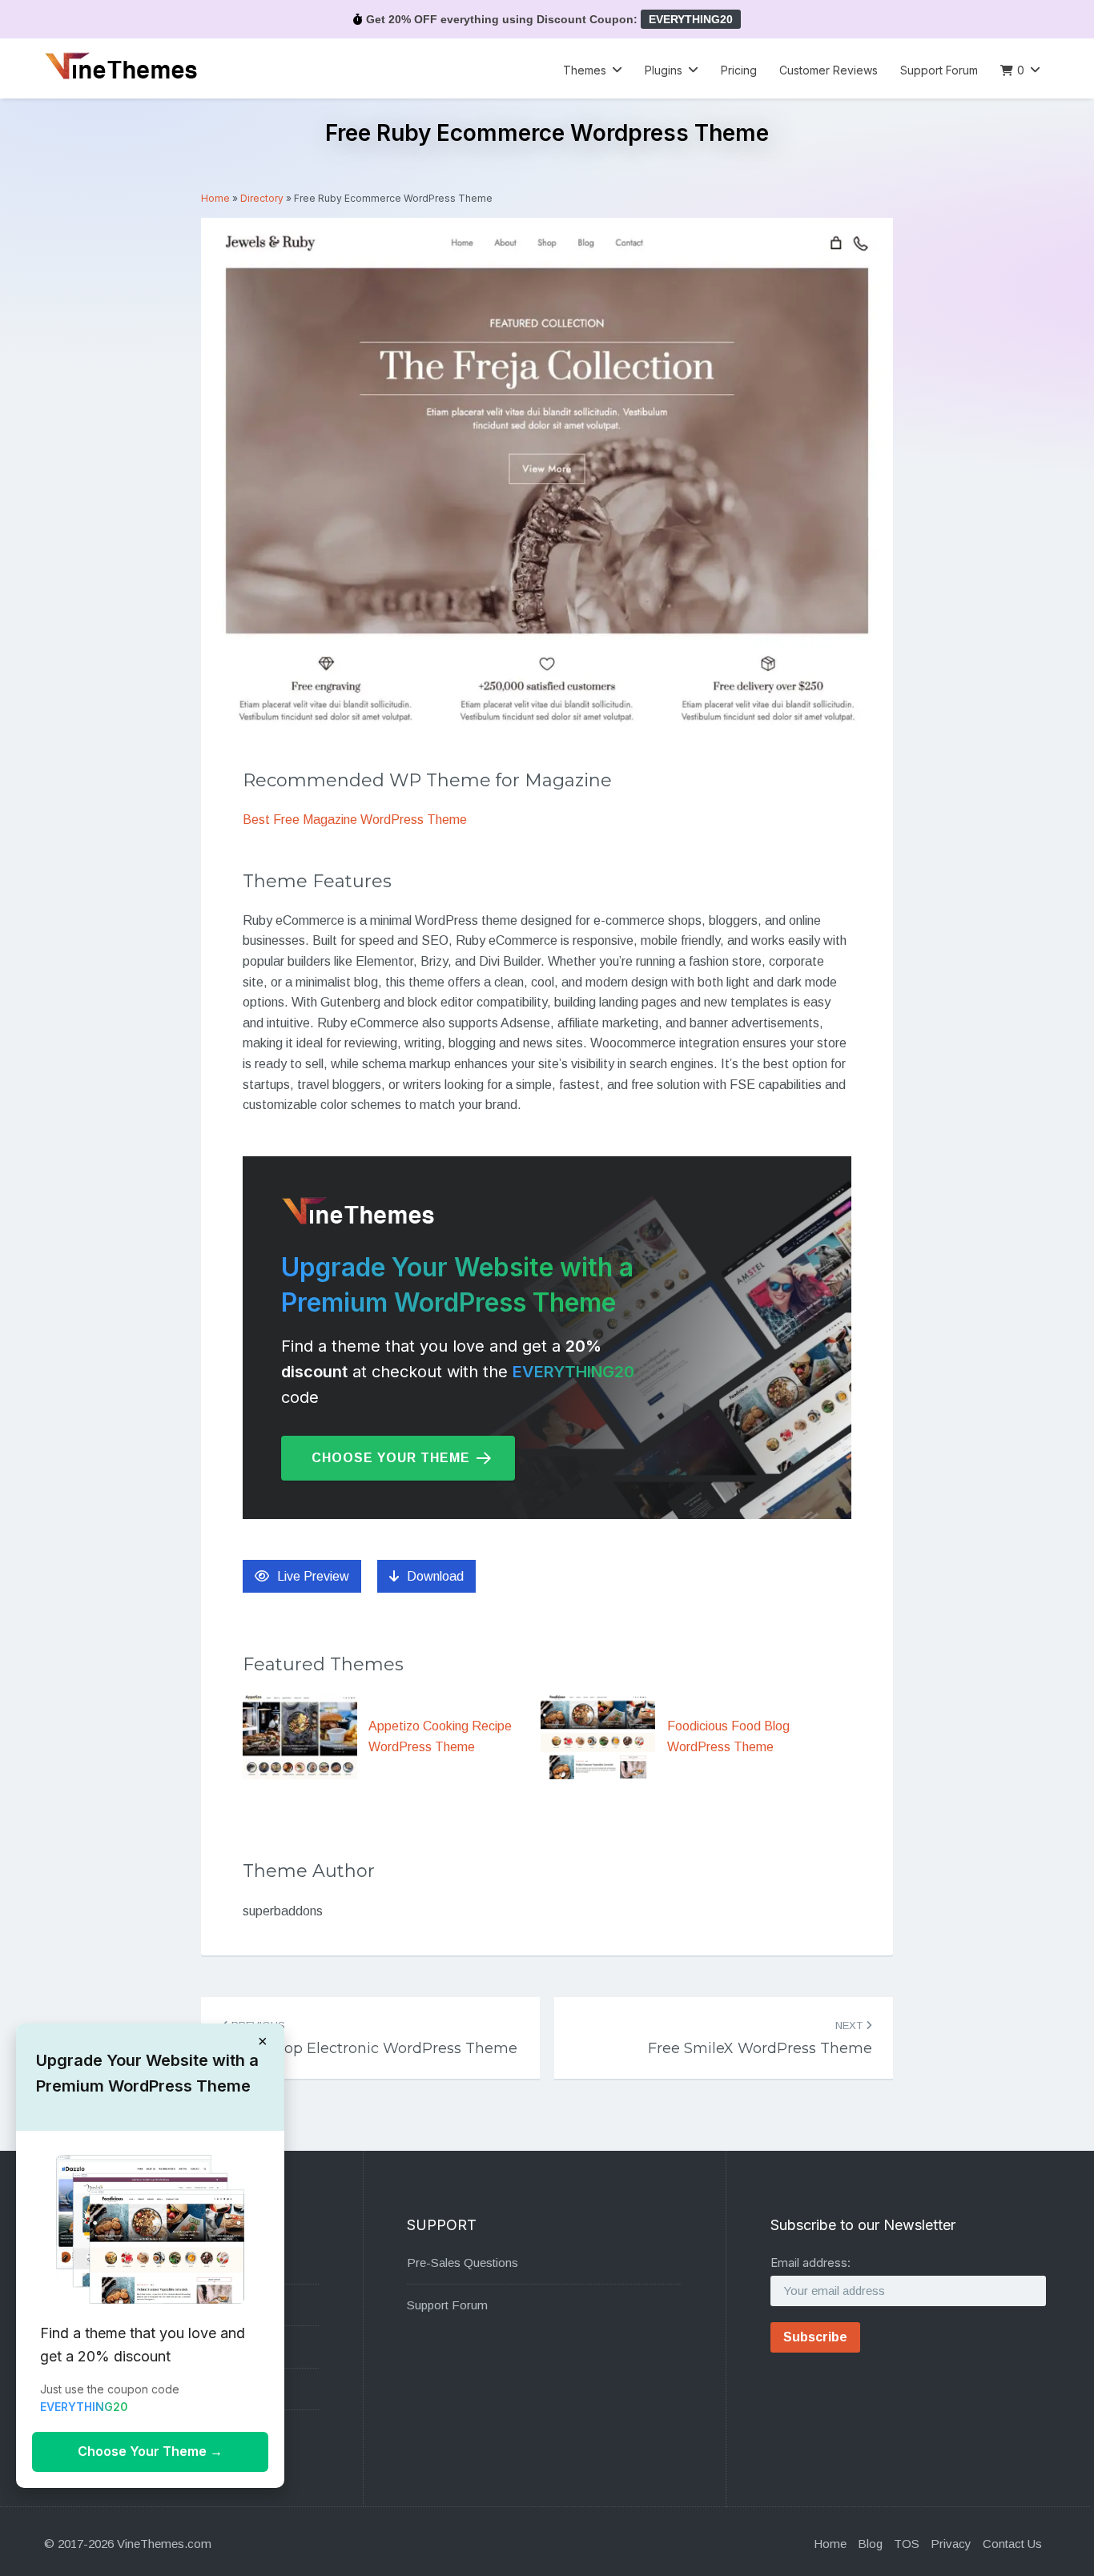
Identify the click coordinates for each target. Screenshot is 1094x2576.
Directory (262, 198)
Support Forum (939, 70)
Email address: (810, 2263)
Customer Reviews (829, 70)
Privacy (951, 2544)
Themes (585, 70)
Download (435, 1576)
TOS (907, 2544)
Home (215, 198)
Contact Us (1012, 2544)
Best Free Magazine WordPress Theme (355, 820)
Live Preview (313, 1576)
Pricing (739, 70)
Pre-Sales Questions (463, 2263)
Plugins (664, 70)
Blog (870, 2544)
